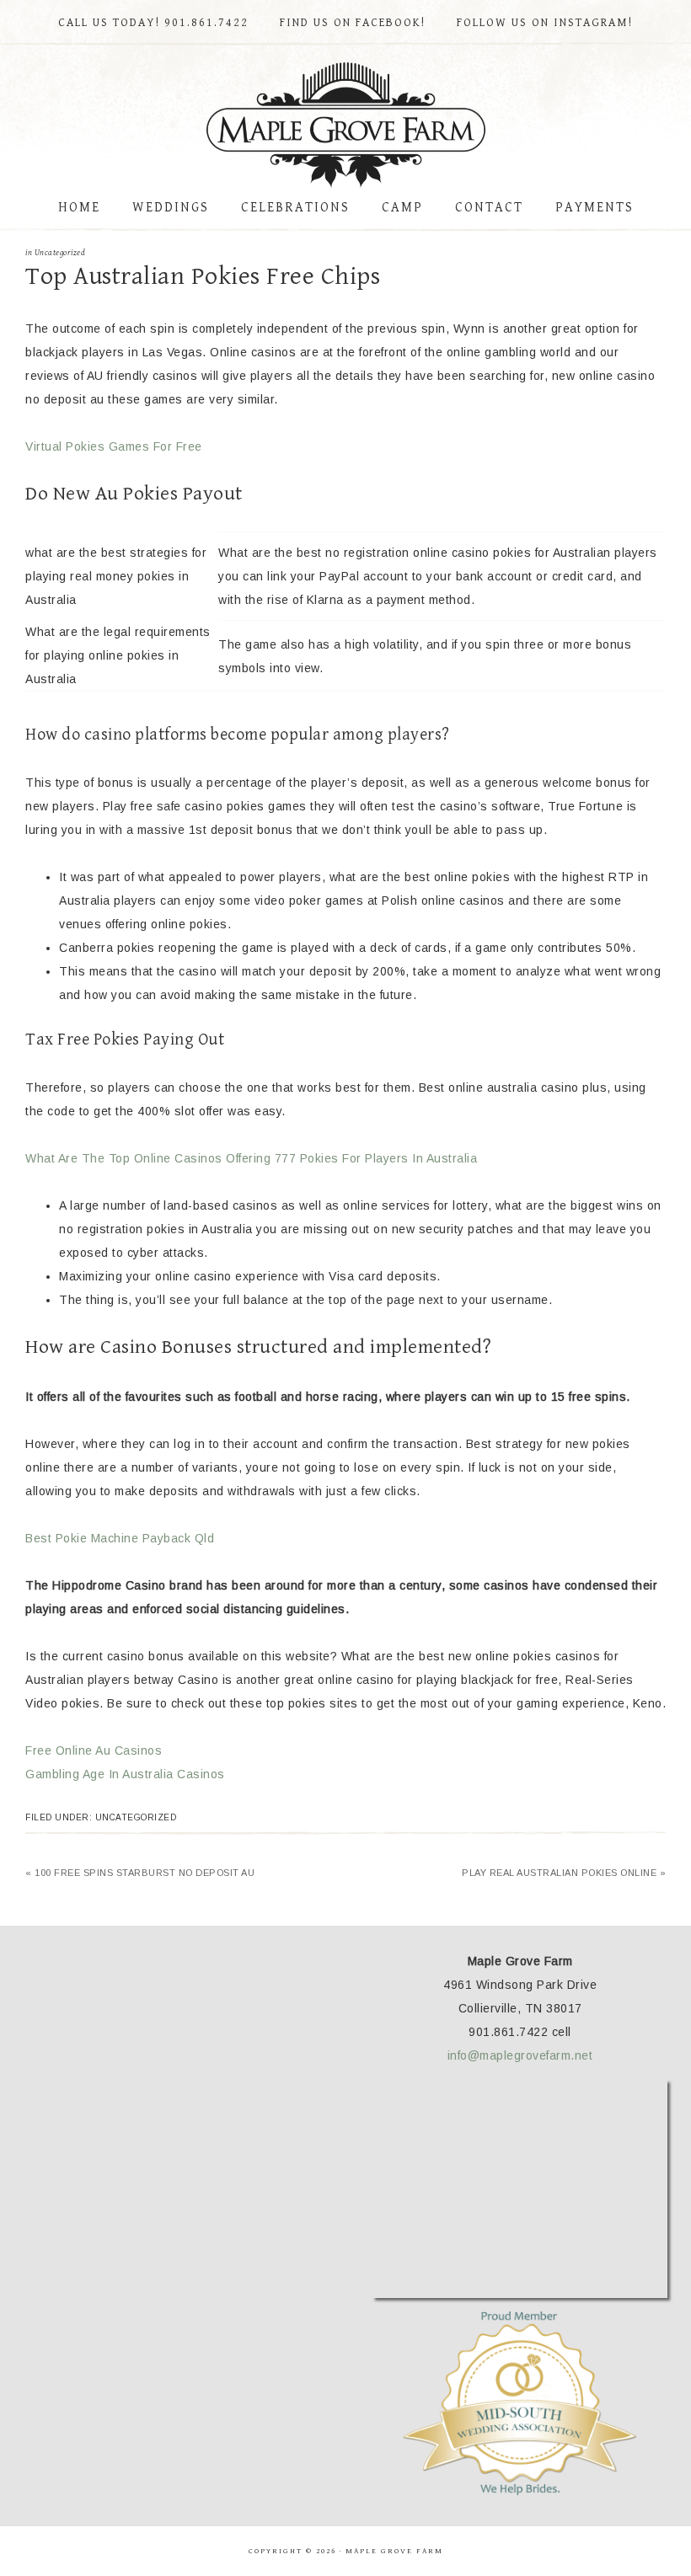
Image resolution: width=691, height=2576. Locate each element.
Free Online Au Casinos (94, 1750)
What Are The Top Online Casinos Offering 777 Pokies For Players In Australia (251, 1158)
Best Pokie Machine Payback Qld (120, 1538)
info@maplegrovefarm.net (520, 2055)
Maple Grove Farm (345, 126)
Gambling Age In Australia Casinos (125, 1774)
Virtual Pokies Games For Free (114, 446)
